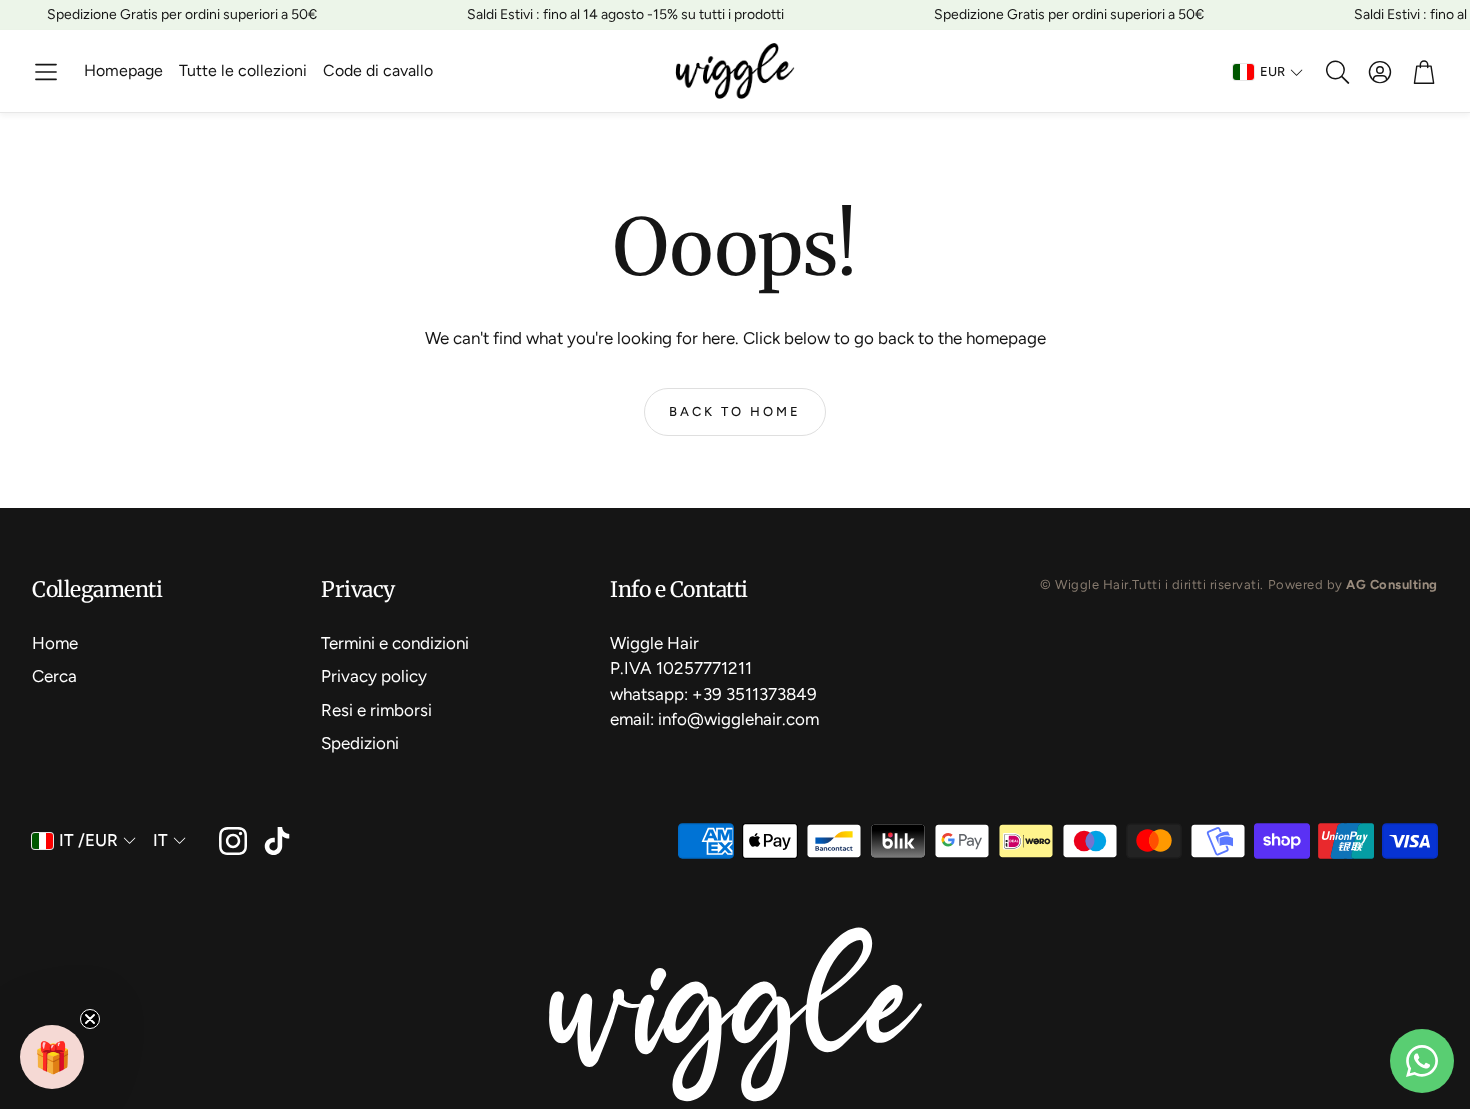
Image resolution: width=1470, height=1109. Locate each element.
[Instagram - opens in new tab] (233, 841)
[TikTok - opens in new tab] (277, 841)
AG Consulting (1392, 584)
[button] (46, 72)
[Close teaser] (90, 1019)
